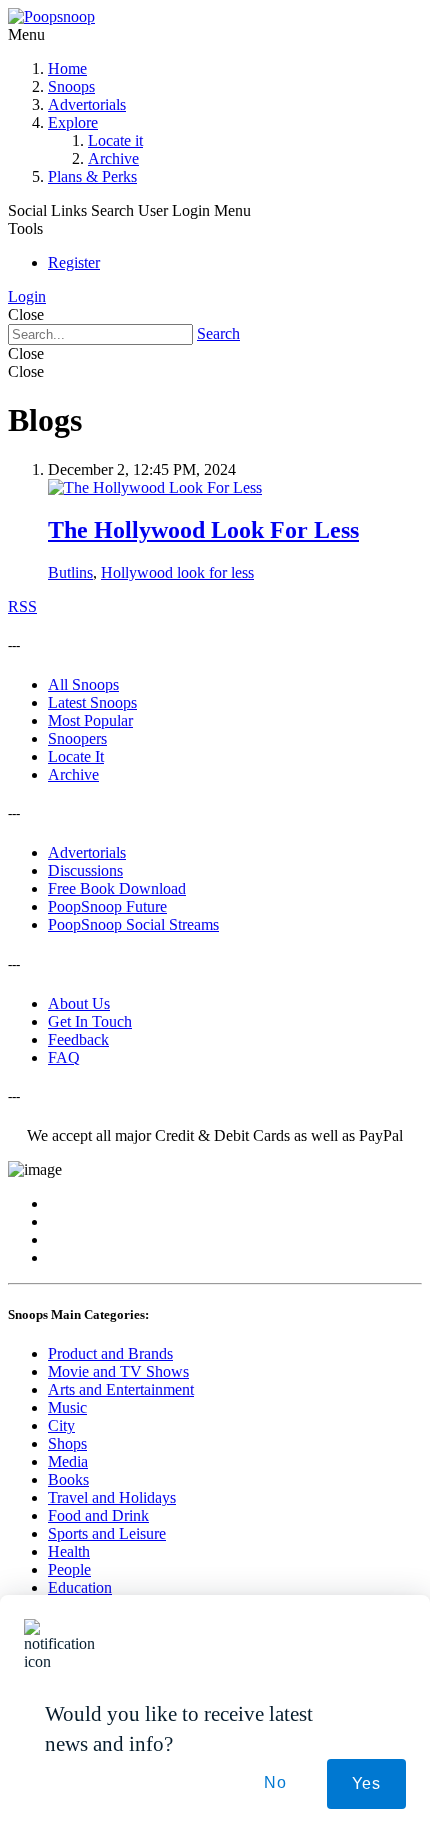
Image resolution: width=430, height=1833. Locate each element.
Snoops (71, 86)
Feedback (78, 1039)
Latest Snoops (92, 702)
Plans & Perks (92, 176)
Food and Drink (98, 1515)
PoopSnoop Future (107, 906)
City (61, 1425)
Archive (113, 158)
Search (218, 333)
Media (68, 1461)
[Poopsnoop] (51, 16)
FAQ (64, 1057)
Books (68, 1479)
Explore (73, 122)
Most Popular (90, 720)
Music (67, 1407)
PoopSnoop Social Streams (133, 924)
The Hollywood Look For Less (203, 530)
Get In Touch (90, 1021)
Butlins (70, 572)
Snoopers (77, 738)
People (69, 1569)
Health (69, 1551)
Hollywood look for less (177, 572)
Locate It (76, 756)
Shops (67, 1443)
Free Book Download (117, 888)
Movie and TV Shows (118, 1371)
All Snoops (83, 684)
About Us (79, 1003)
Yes (366, 1783)
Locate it (115, 140)
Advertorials (87, 104)
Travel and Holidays (112, 1497)
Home (67, 68)
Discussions (85, 870)
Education (80, 1587)
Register (74, 262)
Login (27, 296)
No (275, 1782)
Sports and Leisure (107, 1533)
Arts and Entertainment (121, 1389)
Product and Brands (110, 1353)
